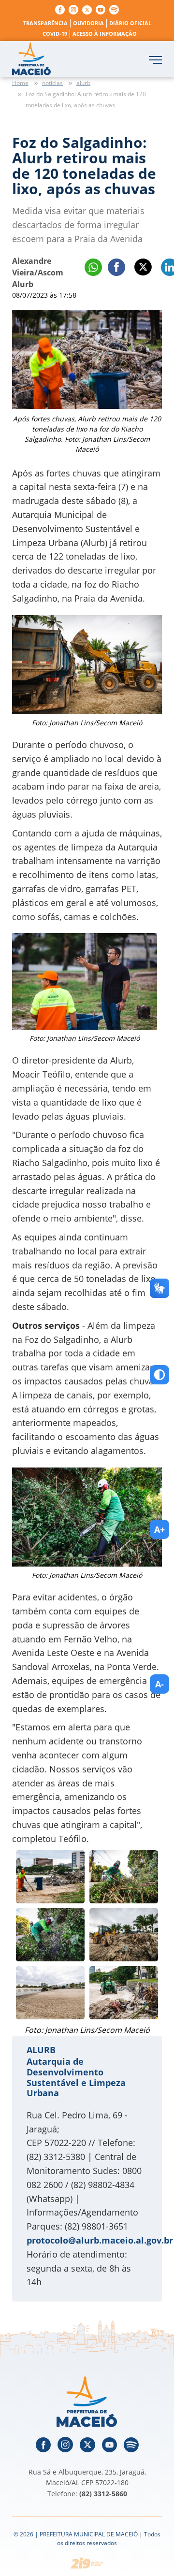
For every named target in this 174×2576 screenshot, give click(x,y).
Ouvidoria (88, 23)
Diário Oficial (130, 23)
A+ (159, 1529)
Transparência (45, 23)
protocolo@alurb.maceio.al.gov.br (100, 2240)
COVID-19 (55, 34)
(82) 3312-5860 (103, 2494)
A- (159, 1684)
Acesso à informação (105, 34)
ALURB (41, 2050)
